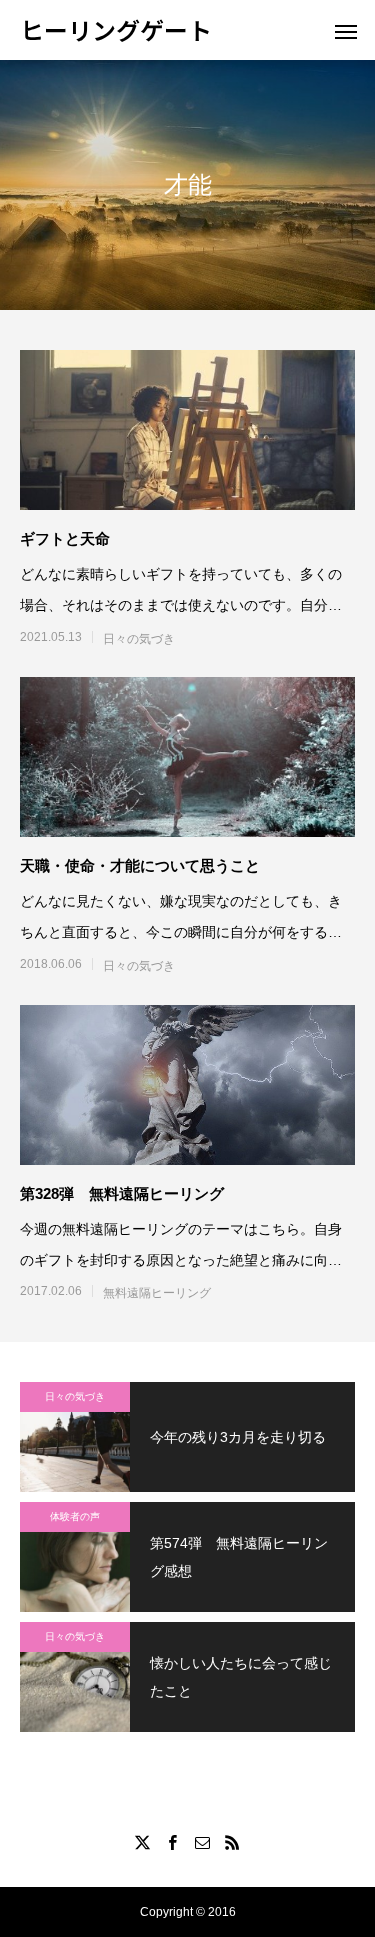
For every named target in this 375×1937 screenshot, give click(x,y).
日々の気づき (139, 639)
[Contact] (203, 1842)
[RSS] (233, 1842)
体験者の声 (75, 1516)
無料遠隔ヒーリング (157, 1293)
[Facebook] (173, 1842)
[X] (143, 1842)
